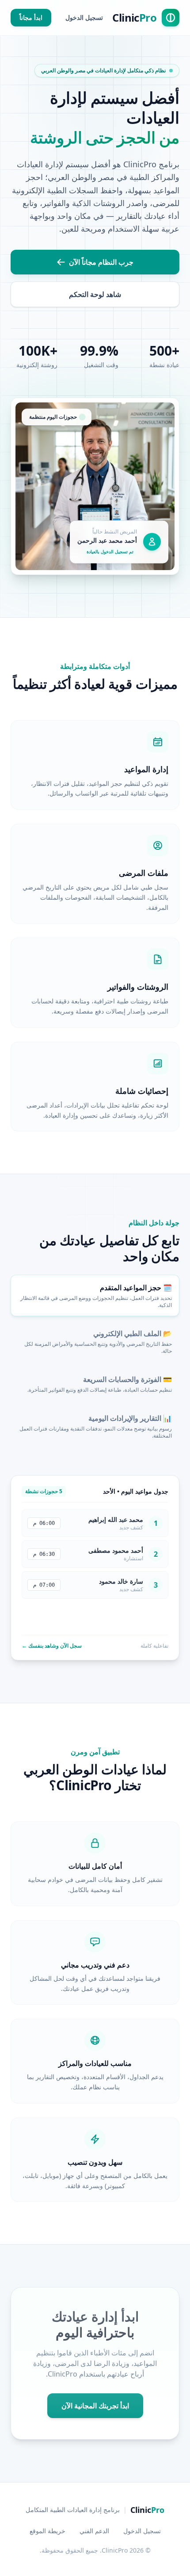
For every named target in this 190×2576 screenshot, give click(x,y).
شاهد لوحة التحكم (95, 294)
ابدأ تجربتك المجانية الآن (95, 2406)
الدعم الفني (94, 2531)
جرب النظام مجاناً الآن (101, 262)
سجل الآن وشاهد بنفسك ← (52, 1646)
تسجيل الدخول (84, 17)
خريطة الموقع (47, 2531)
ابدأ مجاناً (31, 17)
